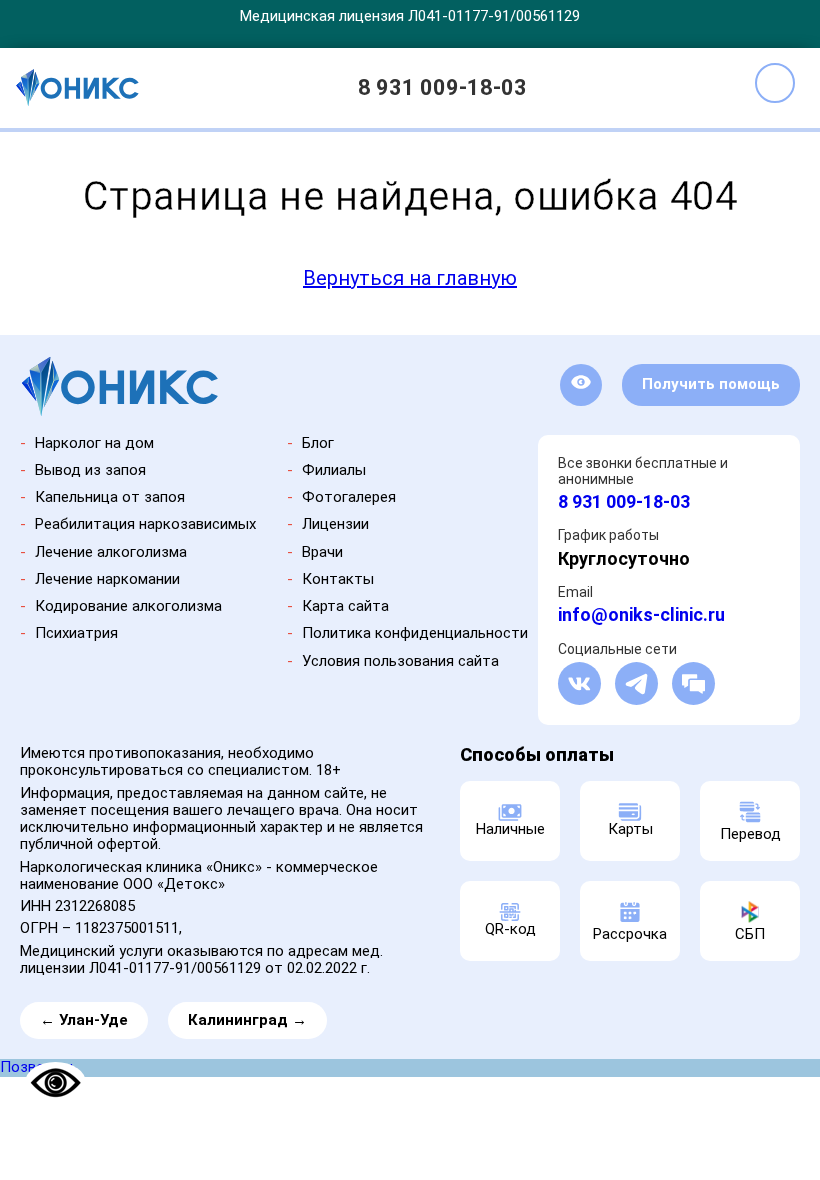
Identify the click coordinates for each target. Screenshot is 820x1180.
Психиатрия (76, 633)
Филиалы (334, 470)
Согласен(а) (706, 1147)
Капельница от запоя (110, 497)
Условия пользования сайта (400, 661)
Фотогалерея (349, 497)
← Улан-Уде (84, 1020)
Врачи (322, 552)
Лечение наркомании (107, 579)
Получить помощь (711, 384)
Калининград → (247, 1020)
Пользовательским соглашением (434, 1152)
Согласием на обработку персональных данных (241, 1152)
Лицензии (335, 524)
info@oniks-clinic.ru (641, 614)
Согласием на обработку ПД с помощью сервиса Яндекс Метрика (278, 1164)
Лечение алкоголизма (111, 552)
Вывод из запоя (90, 470)
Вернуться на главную (410, 278)
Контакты (338, 579)
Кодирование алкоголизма (128, 606)
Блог (318, 443)
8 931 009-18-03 (442, 87)
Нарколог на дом (94, 443)
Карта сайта (345, 606)
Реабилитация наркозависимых (145, 524)
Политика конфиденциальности (415, 633)
